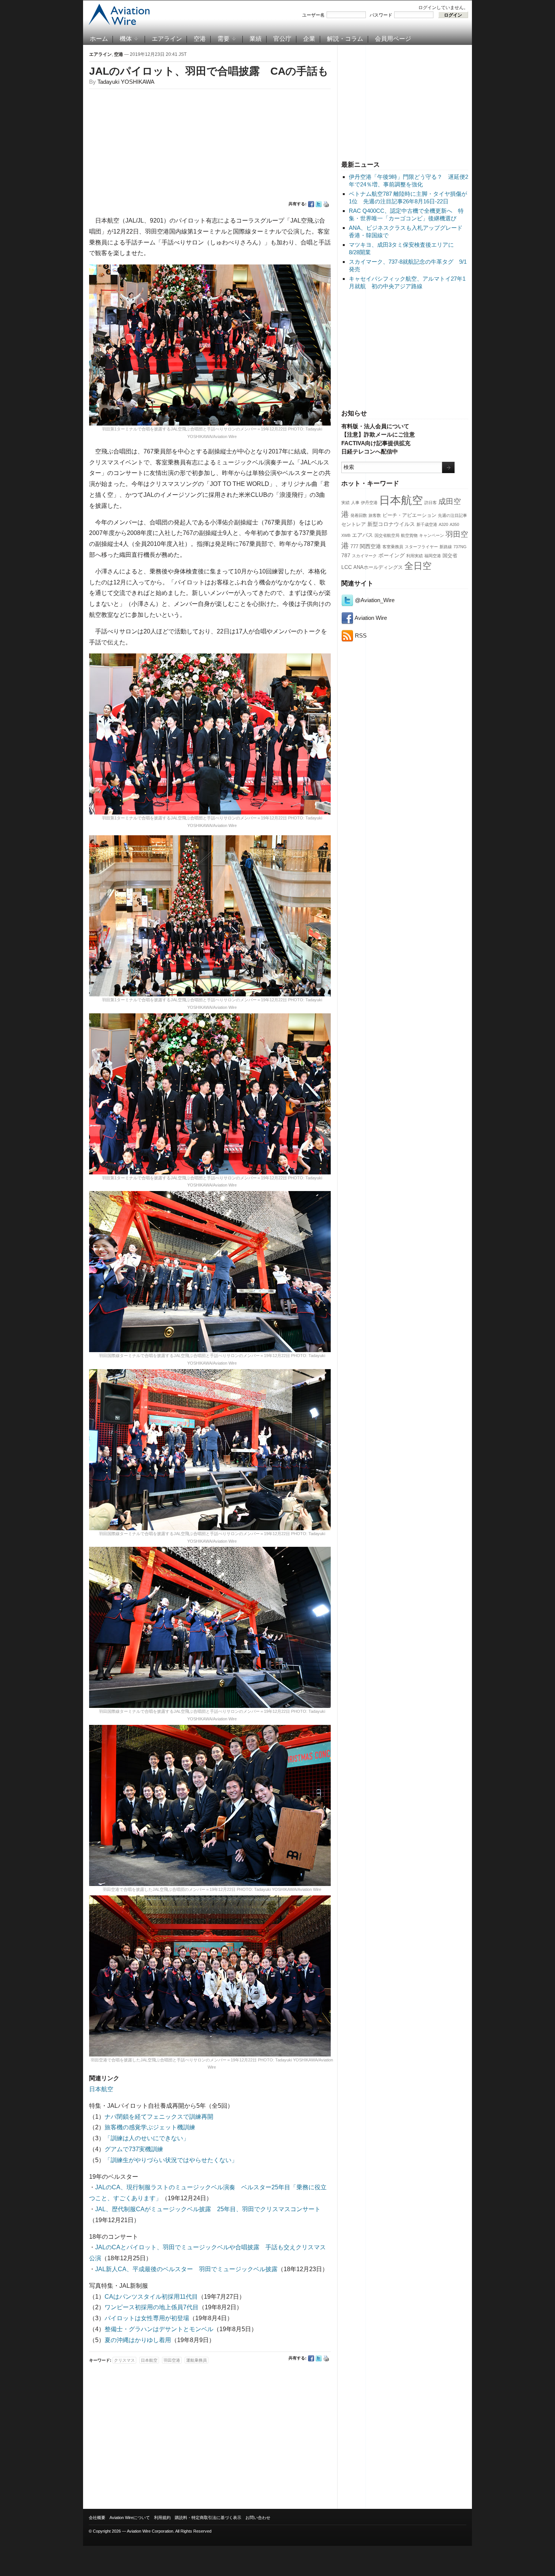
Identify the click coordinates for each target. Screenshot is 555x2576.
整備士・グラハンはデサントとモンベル (159, 2329)
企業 (309, 39)
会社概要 (97, 2518)
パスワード (381, 15)
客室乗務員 (393, 547)
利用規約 (162, 2518)
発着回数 (359, 515)
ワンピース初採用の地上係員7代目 (152, 2307)
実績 (345, 503)
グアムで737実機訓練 (134, 2149)
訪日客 (431, 503)
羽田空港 (172, 2360)
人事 (355, 503)
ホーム (99, 39)
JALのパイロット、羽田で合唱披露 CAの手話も (209, 71)
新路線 (446, 547)
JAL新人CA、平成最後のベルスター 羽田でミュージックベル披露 (186, 2269)
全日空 (418, 566)
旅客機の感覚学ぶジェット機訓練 (150, 2127)
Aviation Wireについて (130, 2518)
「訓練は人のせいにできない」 (147, 2138)
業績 (256, 39)
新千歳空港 (427, 524)
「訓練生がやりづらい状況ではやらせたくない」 (171, 2160)
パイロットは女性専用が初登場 (147, 2318)
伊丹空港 (369, 503)
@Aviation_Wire (374, 600)
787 (346, 555)
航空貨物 (409, 535)
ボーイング (392, 555)
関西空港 (370, 546)
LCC (347, 567)
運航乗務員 (197, 2360)
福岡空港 (433, 556)
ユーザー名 (313, 15)
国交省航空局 (387, 535)
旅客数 (375, 515)
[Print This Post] (326, 204)
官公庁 (282, 39)
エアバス (362, 535)
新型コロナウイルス (391, 524)
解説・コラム (345, 39)
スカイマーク (364, 556)
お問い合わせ (258, 2518)
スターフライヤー (421, 547)
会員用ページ (393, 39)
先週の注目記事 (452, 515)
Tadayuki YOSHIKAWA (126, 82)
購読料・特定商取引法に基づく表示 (208, 2518)
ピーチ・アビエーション (409, 515)
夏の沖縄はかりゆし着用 (138, 2340)
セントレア (354, 524)
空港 (200, 39)
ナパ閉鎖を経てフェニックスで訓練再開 (159, 2117)
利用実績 (415, 556)
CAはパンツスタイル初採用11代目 (151, 2297)
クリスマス (124, 2360)
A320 (443, 524)
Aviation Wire (370, 618)
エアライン (167, 39)
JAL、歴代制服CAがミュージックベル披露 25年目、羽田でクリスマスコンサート (208, 2209)
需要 (224, 39)
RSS (360, 636)
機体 (126, 39)
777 (354, 547)
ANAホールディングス (378, 567)
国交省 (450, 556)
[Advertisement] (405, 101)
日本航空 (401, 500)
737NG (460, 547)
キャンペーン (432, 535)
